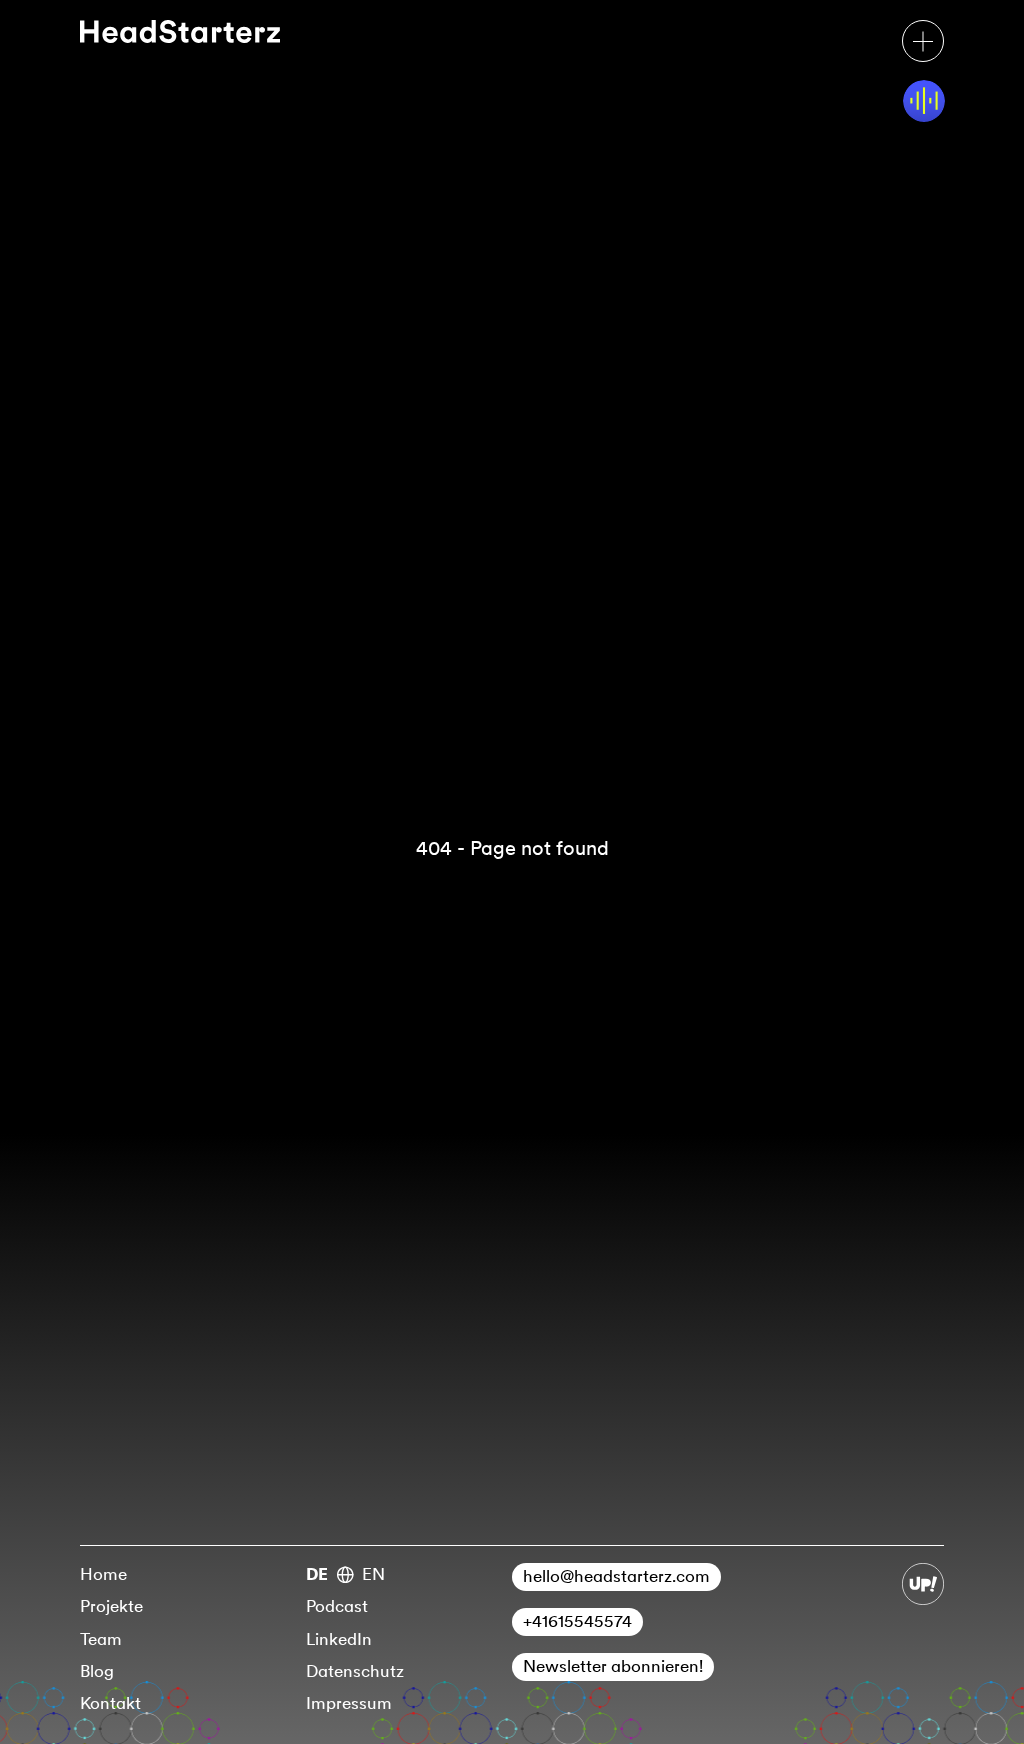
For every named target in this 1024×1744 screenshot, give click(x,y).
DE (317, 1574)
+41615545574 (577, 1621)
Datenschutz (355, 1671)
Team (101, 1639)
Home (103, 1574)
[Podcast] (924, 101)
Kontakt (110, 1703)
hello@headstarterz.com (616, 1576)
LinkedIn (339, 1639)
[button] (923, 41)
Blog (97, 1671)
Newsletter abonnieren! (613, 1666)
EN (373, 1574)
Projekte (111, 1606)
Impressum (349, 1703)
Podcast (337, 1606)
